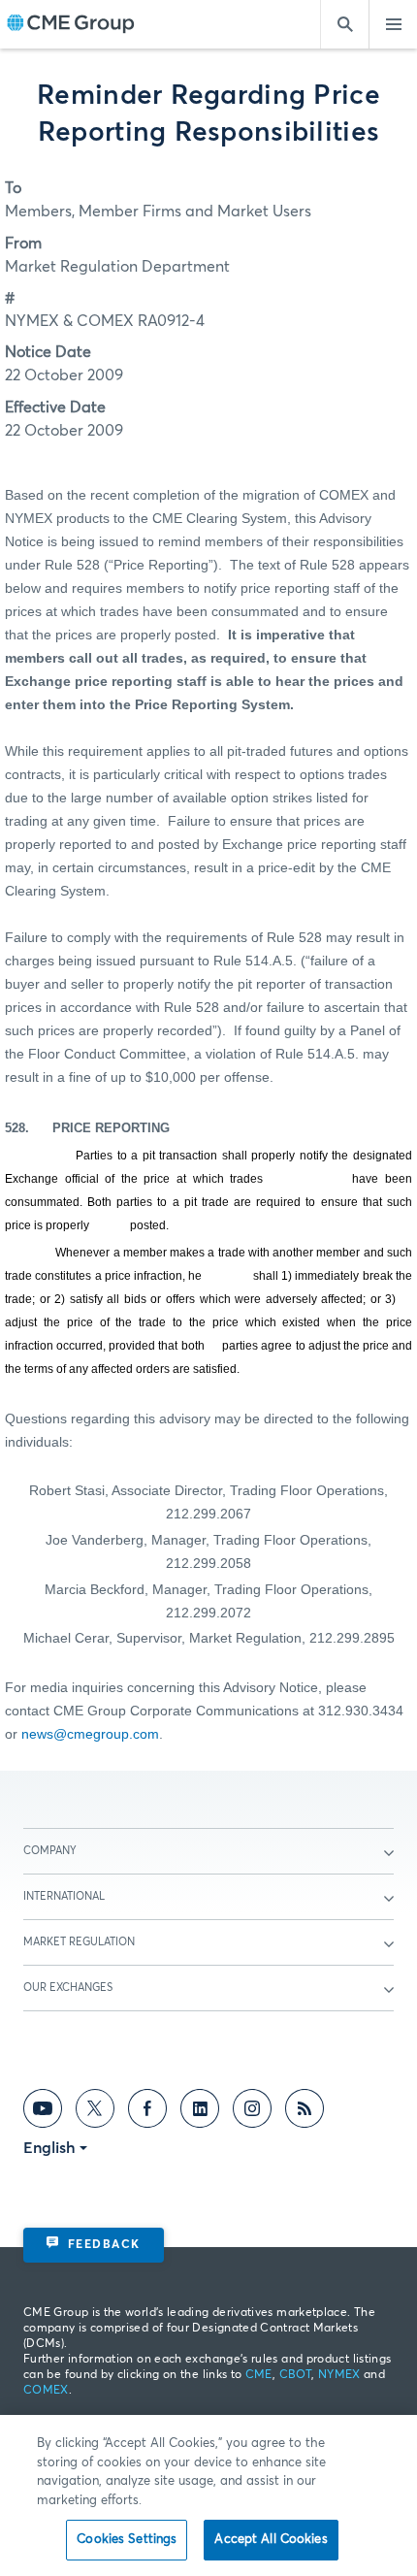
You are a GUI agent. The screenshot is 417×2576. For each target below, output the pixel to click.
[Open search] (344, 24)
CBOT (295, 2375)
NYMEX (339, 2375)
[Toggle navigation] (393, 24)
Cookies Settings (127, 2540)
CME (259, 2375)
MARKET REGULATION (79, 1942)
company (50, 1851)
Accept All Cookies (271, 2540)
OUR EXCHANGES (68, 1988)
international (64, 1896)
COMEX (46, 2391)
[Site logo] (71, 25)
